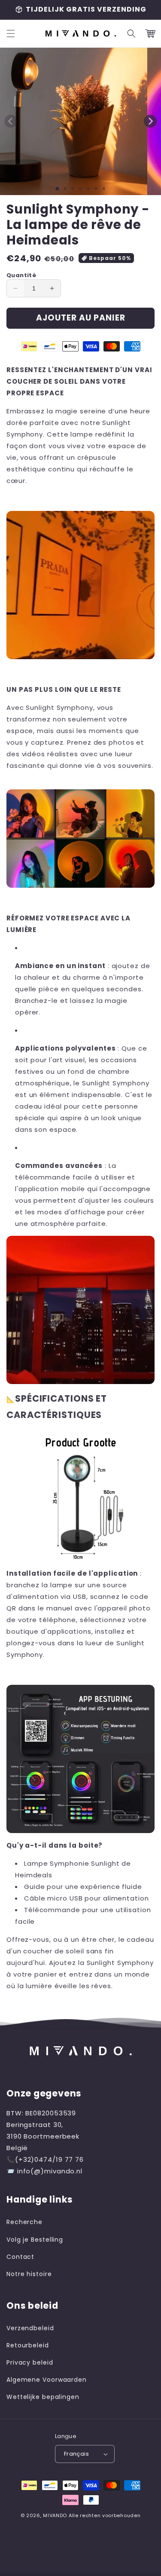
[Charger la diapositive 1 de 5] (88, 189)
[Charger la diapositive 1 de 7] (104, 189)
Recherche (24, 2222)
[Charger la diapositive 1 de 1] (58, 189)
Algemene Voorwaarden (47, 2380)
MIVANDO (55, 2515)
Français (76, 2454)
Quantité (21, 275)
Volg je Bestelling (35, 2240)
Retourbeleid (28, 2345)
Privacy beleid (30, 2362)
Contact (20, 2257)
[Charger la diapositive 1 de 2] (65, 189)
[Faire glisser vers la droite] (150, 121)
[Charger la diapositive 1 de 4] (81, 189)
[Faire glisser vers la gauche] (11, 121)
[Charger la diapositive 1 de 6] (96, 189)
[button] (11, 34)
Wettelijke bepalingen (43, 2397)
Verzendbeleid (30, 2328)
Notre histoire (29, 2274)
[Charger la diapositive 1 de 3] (73, 189)
